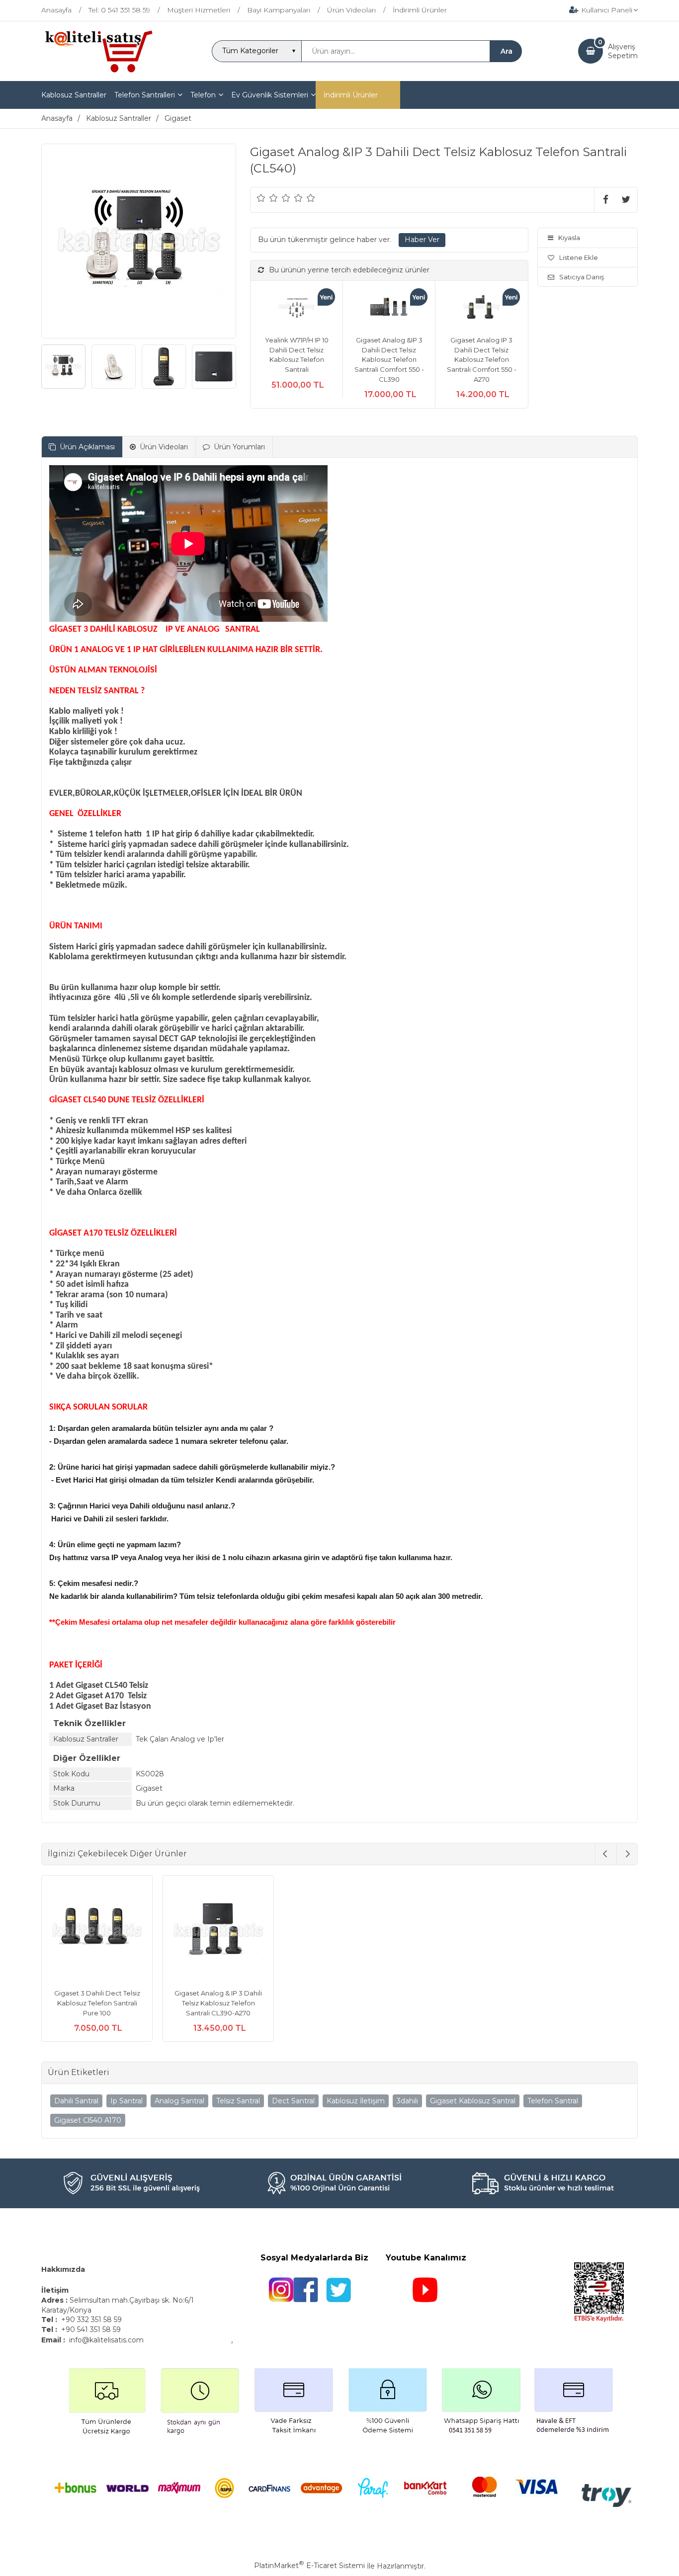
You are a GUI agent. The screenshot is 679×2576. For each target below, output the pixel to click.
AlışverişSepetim (623, 51)
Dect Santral (293, 2101)
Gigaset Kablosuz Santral (473, 2101)
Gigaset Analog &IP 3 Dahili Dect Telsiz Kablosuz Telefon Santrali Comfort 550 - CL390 (389, 359)
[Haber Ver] (422, 240)
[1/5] (261, 198)
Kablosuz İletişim (356, 2101)
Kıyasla (569, 238)
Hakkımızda (63, 2269)
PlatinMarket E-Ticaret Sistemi (309, 2566)
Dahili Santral (76, 2101)
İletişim (56, 2290)
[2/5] (267, 198)
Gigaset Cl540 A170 (88, 2120)
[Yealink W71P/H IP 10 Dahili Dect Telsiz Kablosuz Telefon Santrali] (297, 308)
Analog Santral (179, 2101)
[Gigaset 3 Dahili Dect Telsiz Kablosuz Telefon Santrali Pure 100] (97, 1932)
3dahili (407, 2101)
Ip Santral (127, 2101)
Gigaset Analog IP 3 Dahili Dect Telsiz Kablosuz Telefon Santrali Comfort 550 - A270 (482, 359)
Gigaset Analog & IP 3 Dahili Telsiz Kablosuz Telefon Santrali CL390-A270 (218, 2003)
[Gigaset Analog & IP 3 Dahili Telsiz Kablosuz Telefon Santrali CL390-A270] (218, 1932)
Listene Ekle (579, 257)
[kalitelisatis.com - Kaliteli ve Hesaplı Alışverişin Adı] (98, 72)
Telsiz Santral (238, 2101)
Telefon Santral (553, 2101)
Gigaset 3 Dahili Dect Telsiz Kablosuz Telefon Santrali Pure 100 (97, 2003)
